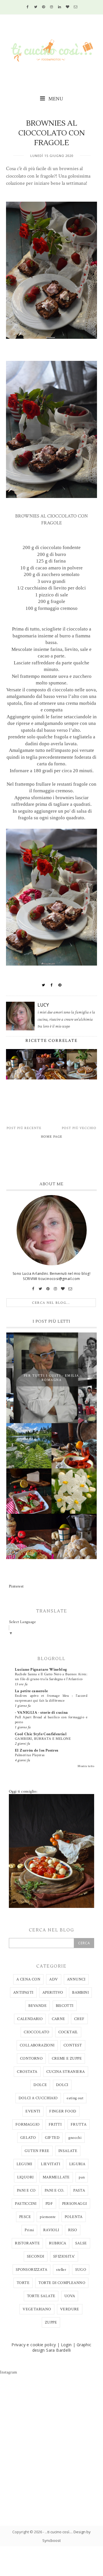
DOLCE (40, 2085)
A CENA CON (28, 1979)
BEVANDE (37, 2006)
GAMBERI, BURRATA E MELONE (43, 1739)
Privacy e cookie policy (34, 2345)
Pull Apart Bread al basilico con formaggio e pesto (51, 1720)
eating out (75, 2098)
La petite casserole (31, 1691)
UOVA (70, 2296)
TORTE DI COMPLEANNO (62, 2283)
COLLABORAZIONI (37, 2045)
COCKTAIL (68, 2032)
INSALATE (68, 2151)
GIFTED (52, 2138)
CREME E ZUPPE (67, 2059)
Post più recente (24, 1128)
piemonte (48, 2217)
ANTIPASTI (23, 1993)
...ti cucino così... (58, 2532)
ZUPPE (51, 2322)
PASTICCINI (26, 2204)
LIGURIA (77, 2164)
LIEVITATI (50, 2164)
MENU (55, 99)
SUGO (81, 2270)
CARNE (59, 2019)
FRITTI (55, 2124)
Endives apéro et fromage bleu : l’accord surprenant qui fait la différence (51, 1698)
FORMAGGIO (28, 2124)
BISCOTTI (65, 2006)
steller (61, 2270)
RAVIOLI (51, 2230)
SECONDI (36, 2256)
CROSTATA (27, 2072)
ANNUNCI (76, 1979)
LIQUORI (25, 2177)
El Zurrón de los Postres (37, 1750)
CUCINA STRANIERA (66, 2072)
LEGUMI (24, 2164)
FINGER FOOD (63, 2111)
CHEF (79, 2019)
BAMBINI (80, 1993)
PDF (49, 2204)
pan (82, 2177)
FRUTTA (79, 2124)
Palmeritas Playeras (30, 1755)
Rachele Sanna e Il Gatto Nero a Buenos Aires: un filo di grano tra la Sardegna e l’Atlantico (51, 1677)
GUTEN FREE (37, 2151)
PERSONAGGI (75, 2204)
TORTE (23, 2283)
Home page (52, 1137)
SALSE (81, 2243)
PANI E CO (26, 2190)
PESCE (25, 2217)
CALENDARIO (30, 2019)
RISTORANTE (27, 2243)
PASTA (79, 2190)
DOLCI (62, 2085)
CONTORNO (31, 2059)
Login (66, 2345)
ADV (54, 1979)
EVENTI (33, 2111)
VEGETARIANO (37, 2309)
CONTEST (73, 2045)
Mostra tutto (86, 1766)
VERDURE (70, 2309)
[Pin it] (60, 985)
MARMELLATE (56, 2177)
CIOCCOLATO (36, 2032)
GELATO (28, 2138)
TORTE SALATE (41, 2296)
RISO (73, 2230)
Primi (29, 2230)
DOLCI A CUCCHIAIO (38, 2098)
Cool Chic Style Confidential (41, 1734)
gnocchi (75, 2138)
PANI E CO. (55, 2190)
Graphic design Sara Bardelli (62, 2347)
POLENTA (74, 2217)
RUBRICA (58, 2243)
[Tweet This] (43, 985)
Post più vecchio (79, 1128)
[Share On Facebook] (52, 985)
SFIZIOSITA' (64, 2256)
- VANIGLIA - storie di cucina (41, 1713)
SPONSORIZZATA (31, 2270)
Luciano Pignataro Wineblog (41, 1670)
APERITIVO (53, 1993)
